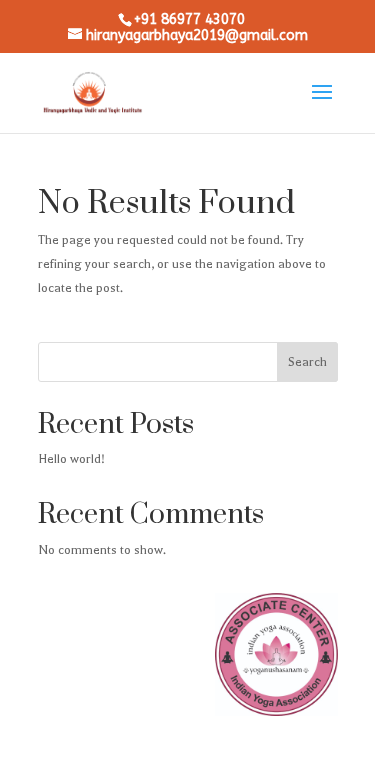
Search (307, 362)
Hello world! (71, 459)
